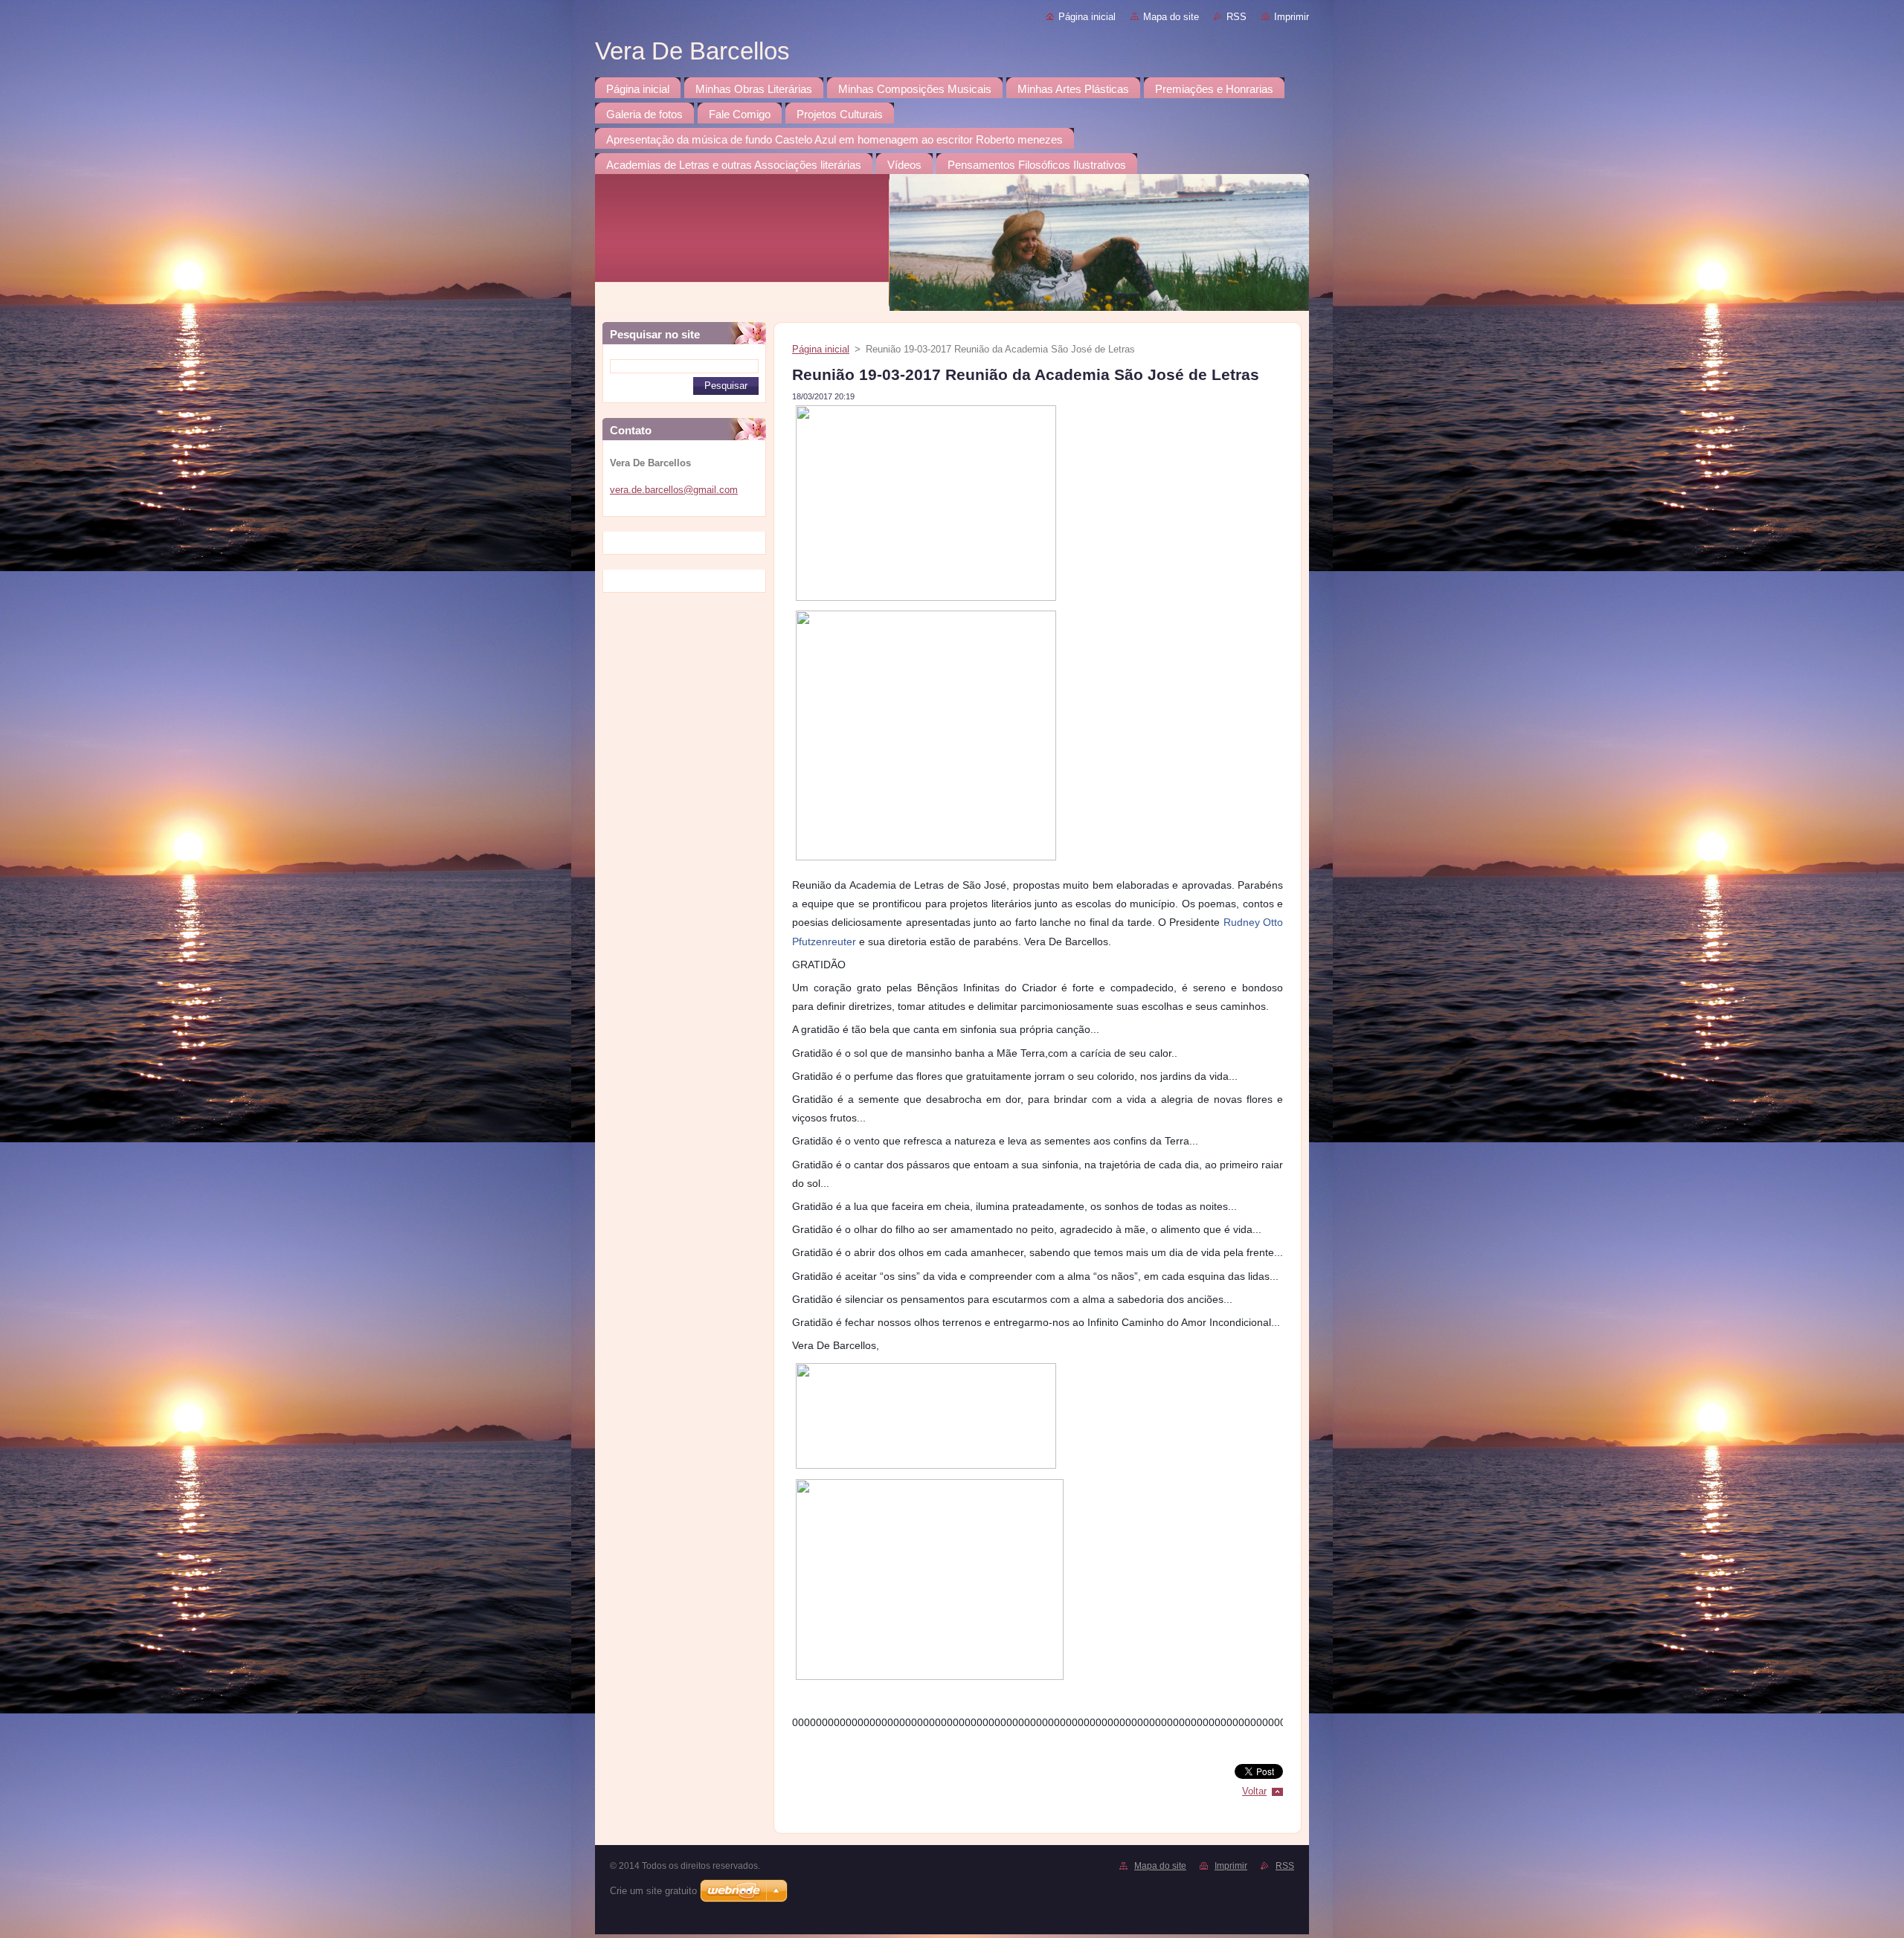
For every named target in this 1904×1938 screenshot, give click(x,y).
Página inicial (1087, 17)
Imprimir (1292, 17)
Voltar (1254, 1791)
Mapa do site (1171, 17)
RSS (1236, 17)
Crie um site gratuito (653, 1891)
